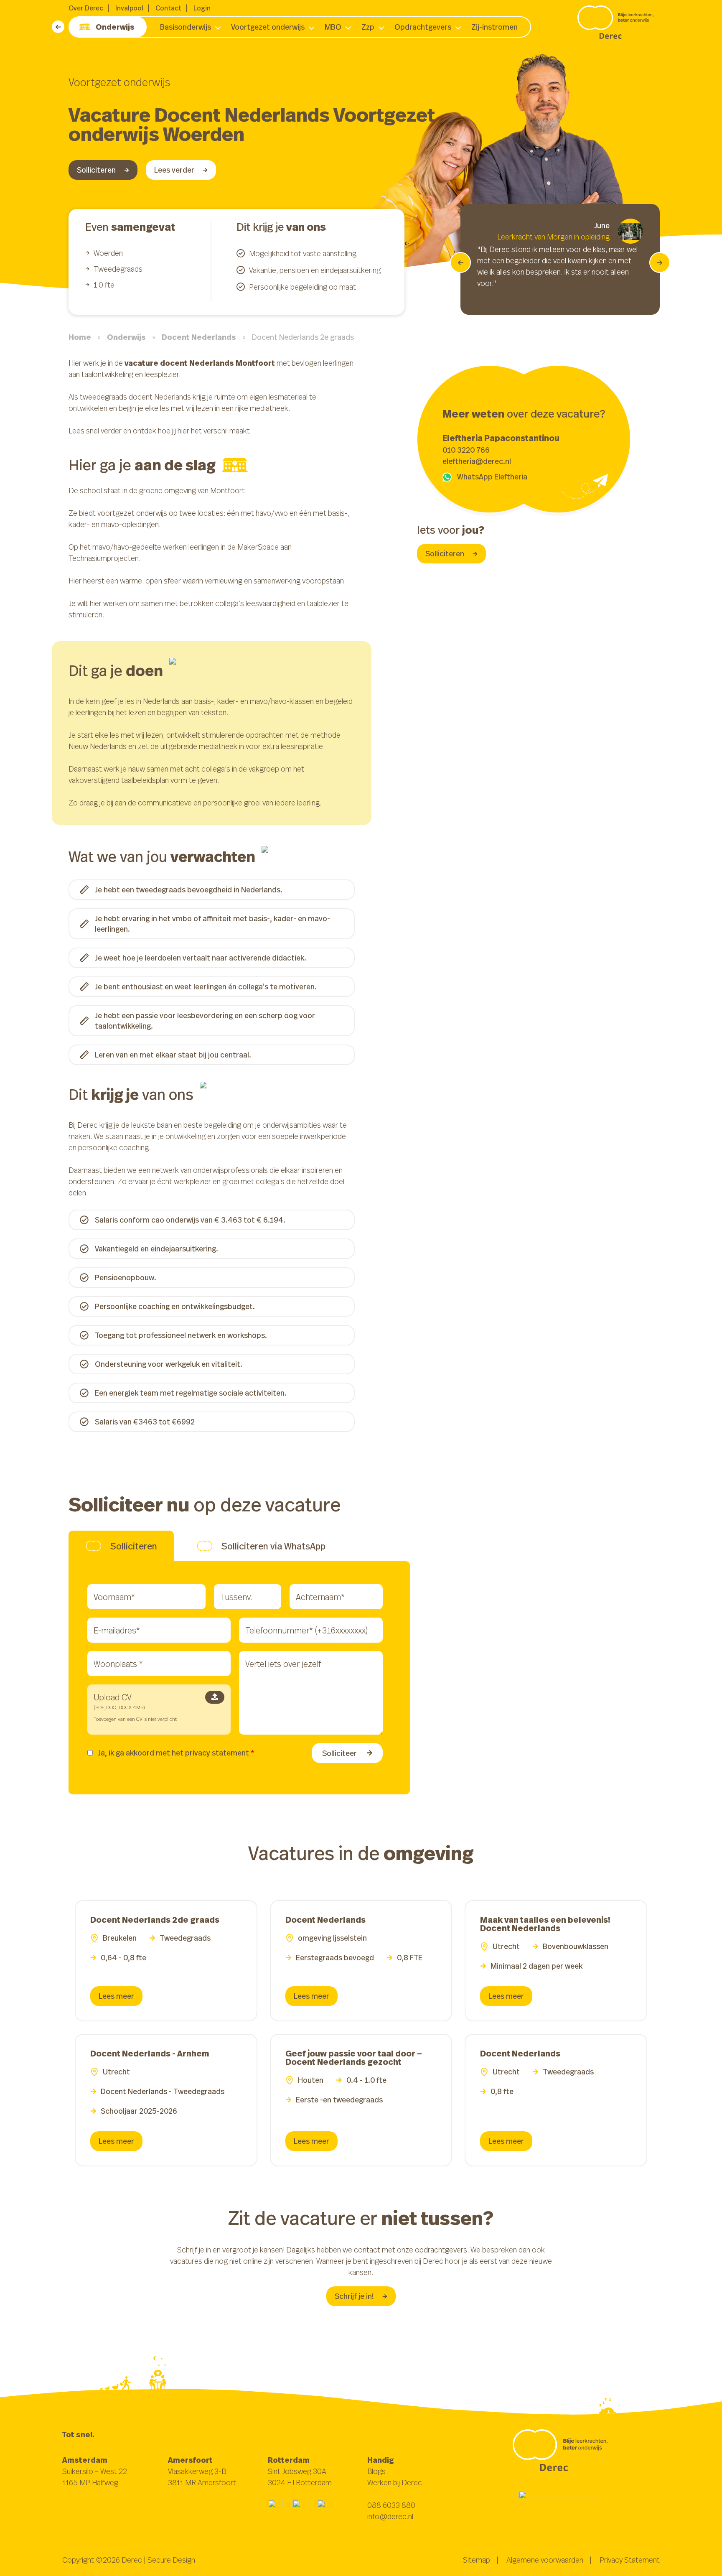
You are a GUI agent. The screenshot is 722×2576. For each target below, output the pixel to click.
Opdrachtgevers (423, 27)
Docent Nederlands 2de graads (155, 1920)
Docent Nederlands (199, 337)
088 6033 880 (391, 2505)
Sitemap (477, 2560)
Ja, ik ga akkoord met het (176, 1753)
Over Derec (86, 8)
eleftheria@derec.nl (477, 461)
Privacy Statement (630, 2560)
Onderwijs (115, 27)
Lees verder (174, 170)
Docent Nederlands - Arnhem (150, 2053)
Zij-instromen (494, 27)
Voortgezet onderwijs (268, 27)
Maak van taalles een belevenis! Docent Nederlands (545, 1924)
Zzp (368, 27)
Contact (168, 8)
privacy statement (217, 1753)
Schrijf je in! (354, 2296)
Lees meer (116, 1996)
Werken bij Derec (395, 2482)
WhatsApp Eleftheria (492, 476)
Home (80, 337)
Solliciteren (96, 170)
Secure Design (171, 2560)
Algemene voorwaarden (545, 2560)
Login (202, 8)
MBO (333, 27)
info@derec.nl (390, 2516)
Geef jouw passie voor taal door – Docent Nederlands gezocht (354, 2057)
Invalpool (129, 8)
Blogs (376, 2471)
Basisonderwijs (186, 27)
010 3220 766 (466, 450)
